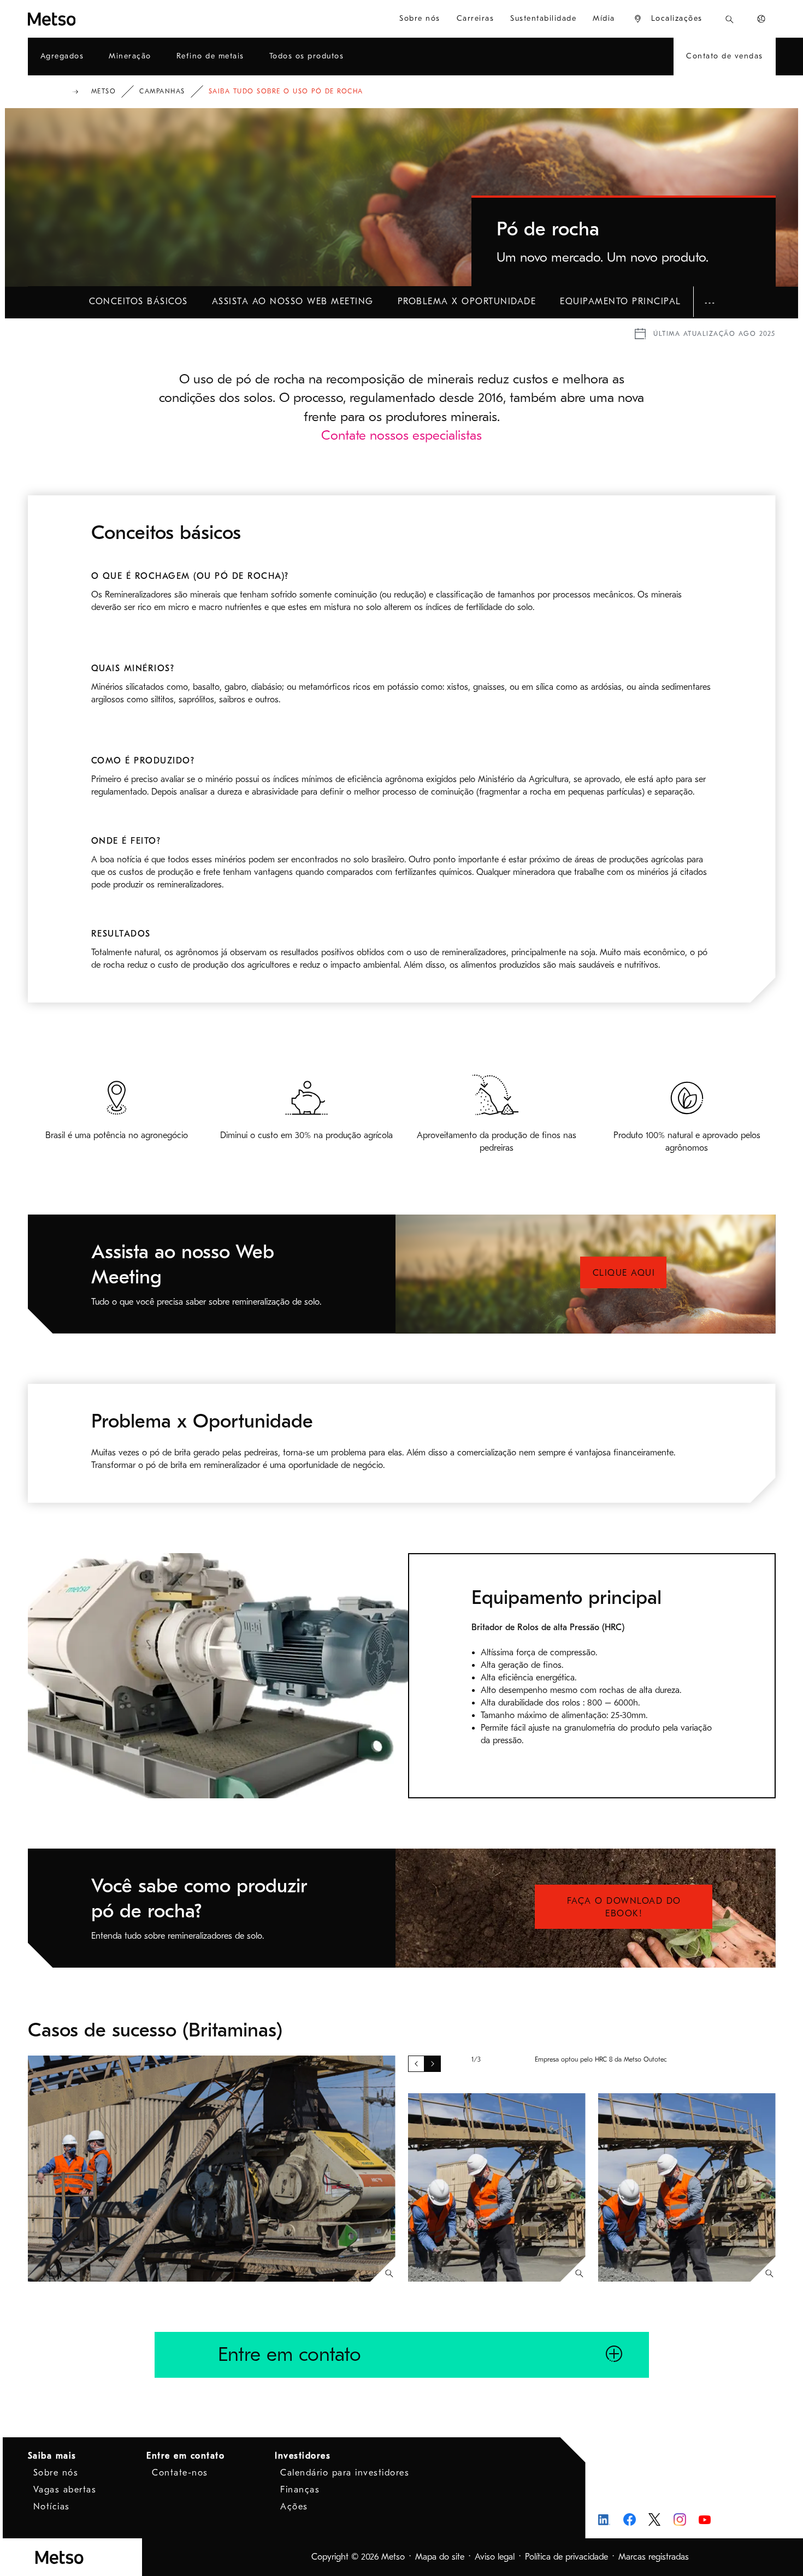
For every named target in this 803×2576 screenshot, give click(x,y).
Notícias (52, 2507)
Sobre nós (56, 2473)
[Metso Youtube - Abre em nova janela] (705, 2519)
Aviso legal (495, 2557)
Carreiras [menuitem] (476, 18)
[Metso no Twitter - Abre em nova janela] (655, 2520)
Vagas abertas (65, 2490)
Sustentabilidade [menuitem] (543, 18)
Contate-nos (180, 2473)
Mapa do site (440, 2557)
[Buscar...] (730, 19)
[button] (710, 302)
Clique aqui (624, 1273)
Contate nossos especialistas (401, 435)
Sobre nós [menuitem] (420, 18)
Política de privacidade (566, 2557)
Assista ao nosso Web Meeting (293, 301)
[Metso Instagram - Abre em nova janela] (680, 2519)
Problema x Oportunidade (467, 301)
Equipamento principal (621, 301)
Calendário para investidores (345, 2473)
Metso (104, 91)
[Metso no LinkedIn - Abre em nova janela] (604, 2519)
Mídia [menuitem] (604, 18)
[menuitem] (668, 19)
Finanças (300, 2490)
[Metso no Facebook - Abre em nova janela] (630, 2519)
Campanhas (162, 91)
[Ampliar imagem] (389, 2273)
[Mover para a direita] (433, 2064)
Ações (294, 2507)
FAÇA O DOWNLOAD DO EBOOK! (624, 1907)
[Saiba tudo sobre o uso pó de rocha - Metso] (91, 19)
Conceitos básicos (138, 301)
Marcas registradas (654, 2557)
